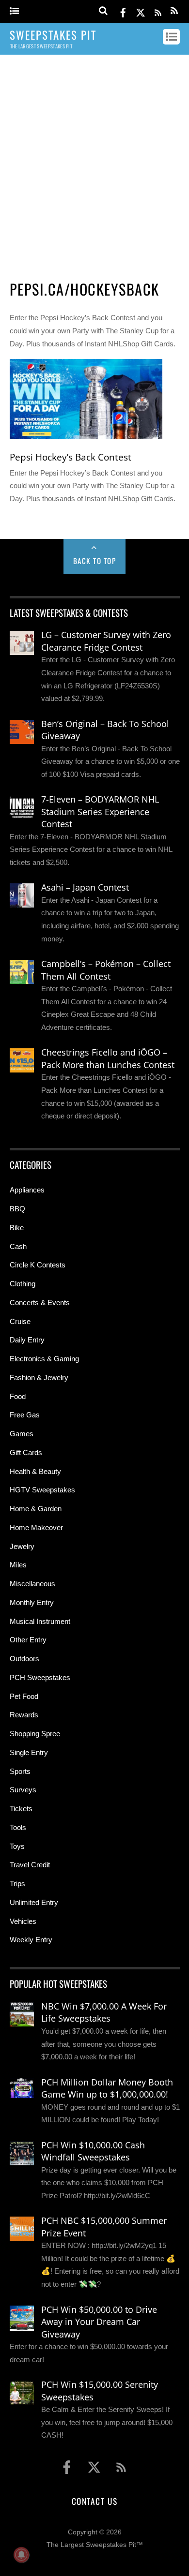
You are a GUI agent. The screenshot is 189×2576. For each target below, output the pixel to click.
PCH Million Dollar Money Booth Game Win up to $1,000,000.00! (107, 2088)
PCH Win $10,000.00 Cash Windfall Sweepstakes (93, 2151)
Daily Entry (27, 1340)
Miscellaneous (32, 1584)
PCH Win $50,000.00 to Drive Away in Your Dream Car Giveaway (99, 2322)
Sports (20, 1771)
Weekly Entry (31, 1940)
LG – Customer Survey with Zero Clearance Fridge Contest (106, 641)
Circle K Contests (38, 1265)
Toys (17, 1846)
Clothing (23, 1284)
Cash (18, 1246)
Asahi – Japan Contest (85, 887)
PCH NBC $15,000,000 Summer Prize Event (104, 2227)
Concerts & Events (40, 1303)
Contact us (94, 2501)
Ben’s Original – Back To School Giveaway (105, 730)
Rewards (24, 1715)
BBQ (17, 1209)
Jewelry (22, 1546)
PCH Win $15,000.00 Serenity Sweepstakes (100, 2391)
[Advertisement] (94, 164)
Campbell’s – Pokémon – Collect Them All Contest (106, 970)
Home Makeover (36, 1527)
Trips (17, 1884)
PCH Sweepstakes (40, 1677)
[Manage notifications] (21, 2555)
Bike (17, 1228)
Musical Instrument (40, 1621)
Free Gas (25, 1415)
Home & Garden (36, 1509)
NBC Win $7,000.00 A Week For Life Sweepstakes (104, 2012)
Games (22, 1434)
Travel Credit (30, 1865)
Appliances (27, 1190)
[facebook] (123, 11)
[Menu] (14, 11)
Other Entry (28, 1640)
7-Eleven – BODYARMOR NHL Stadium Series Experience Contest (100, 812)
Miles (18, 1565)
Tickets (21, 1809)
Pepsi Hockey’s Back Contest (71, 457)
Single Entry (29, 1752)
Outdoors (24, 1659)
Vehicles (23, 1921)
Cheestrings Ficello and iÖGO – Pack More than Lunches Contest (108, 1058)
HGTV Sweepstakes (42, 1490)
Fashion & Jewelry (39, 1377)
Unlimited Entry (34, 1902)
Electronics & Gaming (44, 1359)
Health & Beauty (35, 1471)
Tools (18, 1827)
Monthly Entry (32, 1602)
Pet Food (24, 1696)
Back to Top (95, 561)
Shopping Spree (35, 1734)
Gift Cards (26, 1452)
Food (18, 1396)
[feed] (158, 11)
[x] (141, 11)
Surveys (23, 1790)
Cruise (20, 1321)
